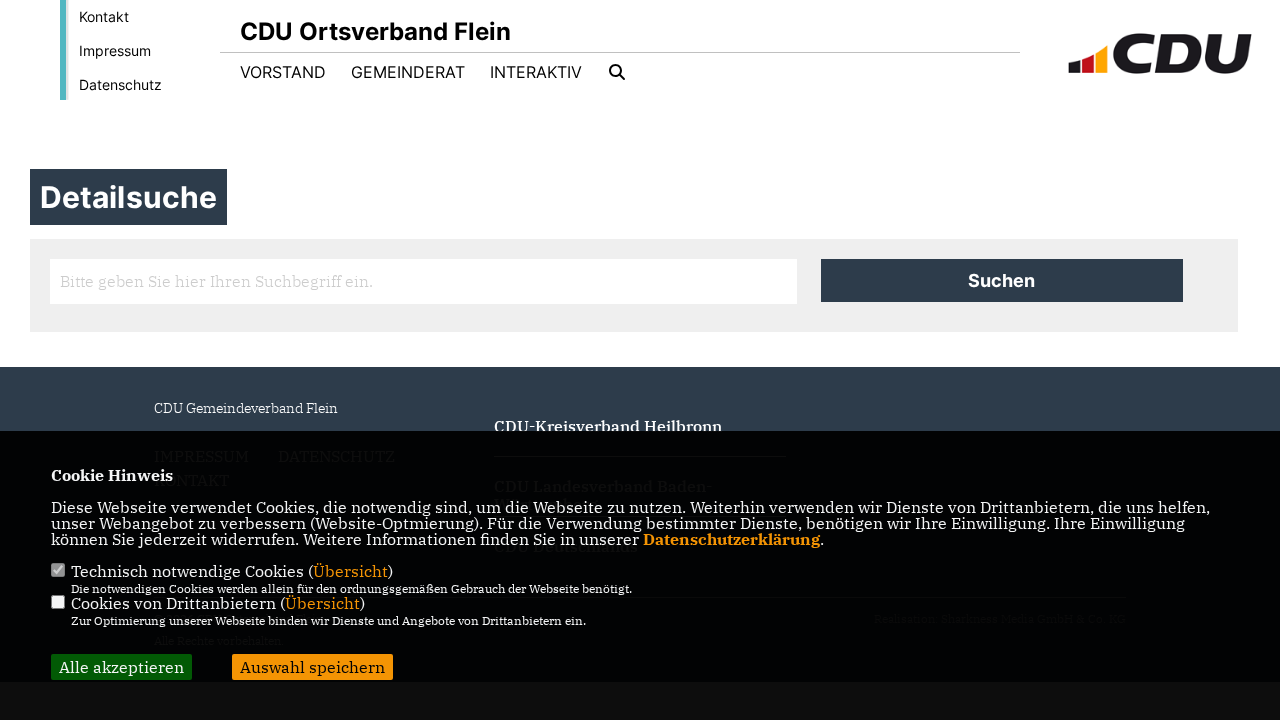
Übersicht (350, 571)
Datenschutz (120, 84)
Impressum (115, 50)
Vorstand (283, 72)
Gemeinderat (408, 72)
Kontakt (104, 16)
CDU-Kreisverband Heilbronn (608, 426)
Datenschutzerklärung (731, 539)
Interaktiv (536, 72)
